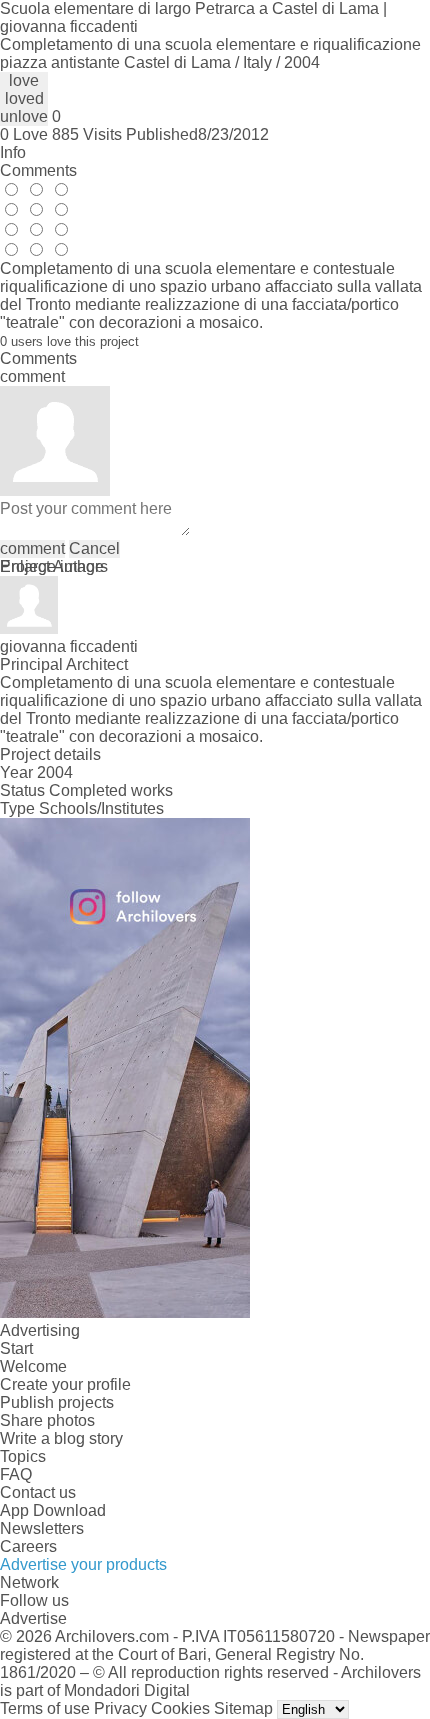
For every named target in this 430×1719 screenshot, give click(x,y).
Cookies (180, 1708)
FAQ (16, 1474)
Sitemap (243, 1708)
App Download (53, 1510)
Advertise (33, 1618)
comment (32, 548)
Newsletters (42, 1528)
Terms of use (45, 1708)
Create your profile (65, 1384)
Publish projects (57, 1402)
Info (13, 152)
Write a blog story (61, 1438)
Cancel (94, 548)
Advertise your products (83, 1564)
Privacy (120, 1708)
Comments (38, 170)
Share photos (47, 1420)
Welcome (33, 1366)
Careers (28, 1546)
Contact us (38, 1492)
